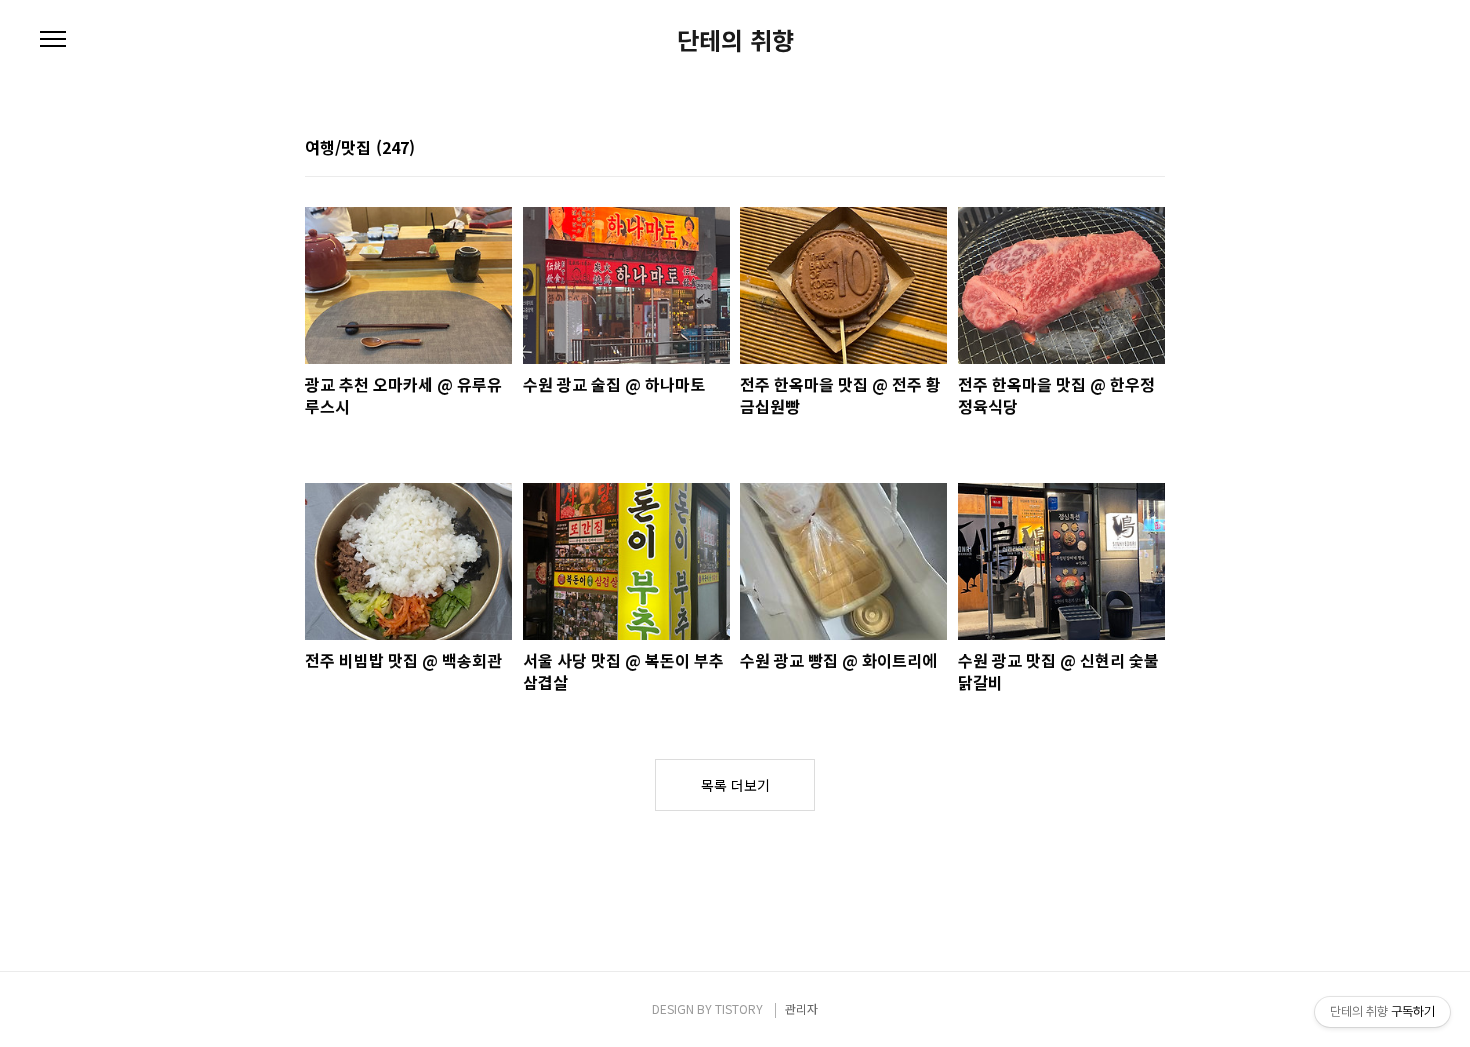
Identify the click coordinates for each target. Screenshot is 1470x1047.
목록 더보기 (735, 785)
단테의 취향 (735, 40)
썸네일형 (1125, 149)
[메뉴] (53, 40)
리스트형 (1153, 149)
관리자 (801, 1008)
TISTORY (739, 1008)
